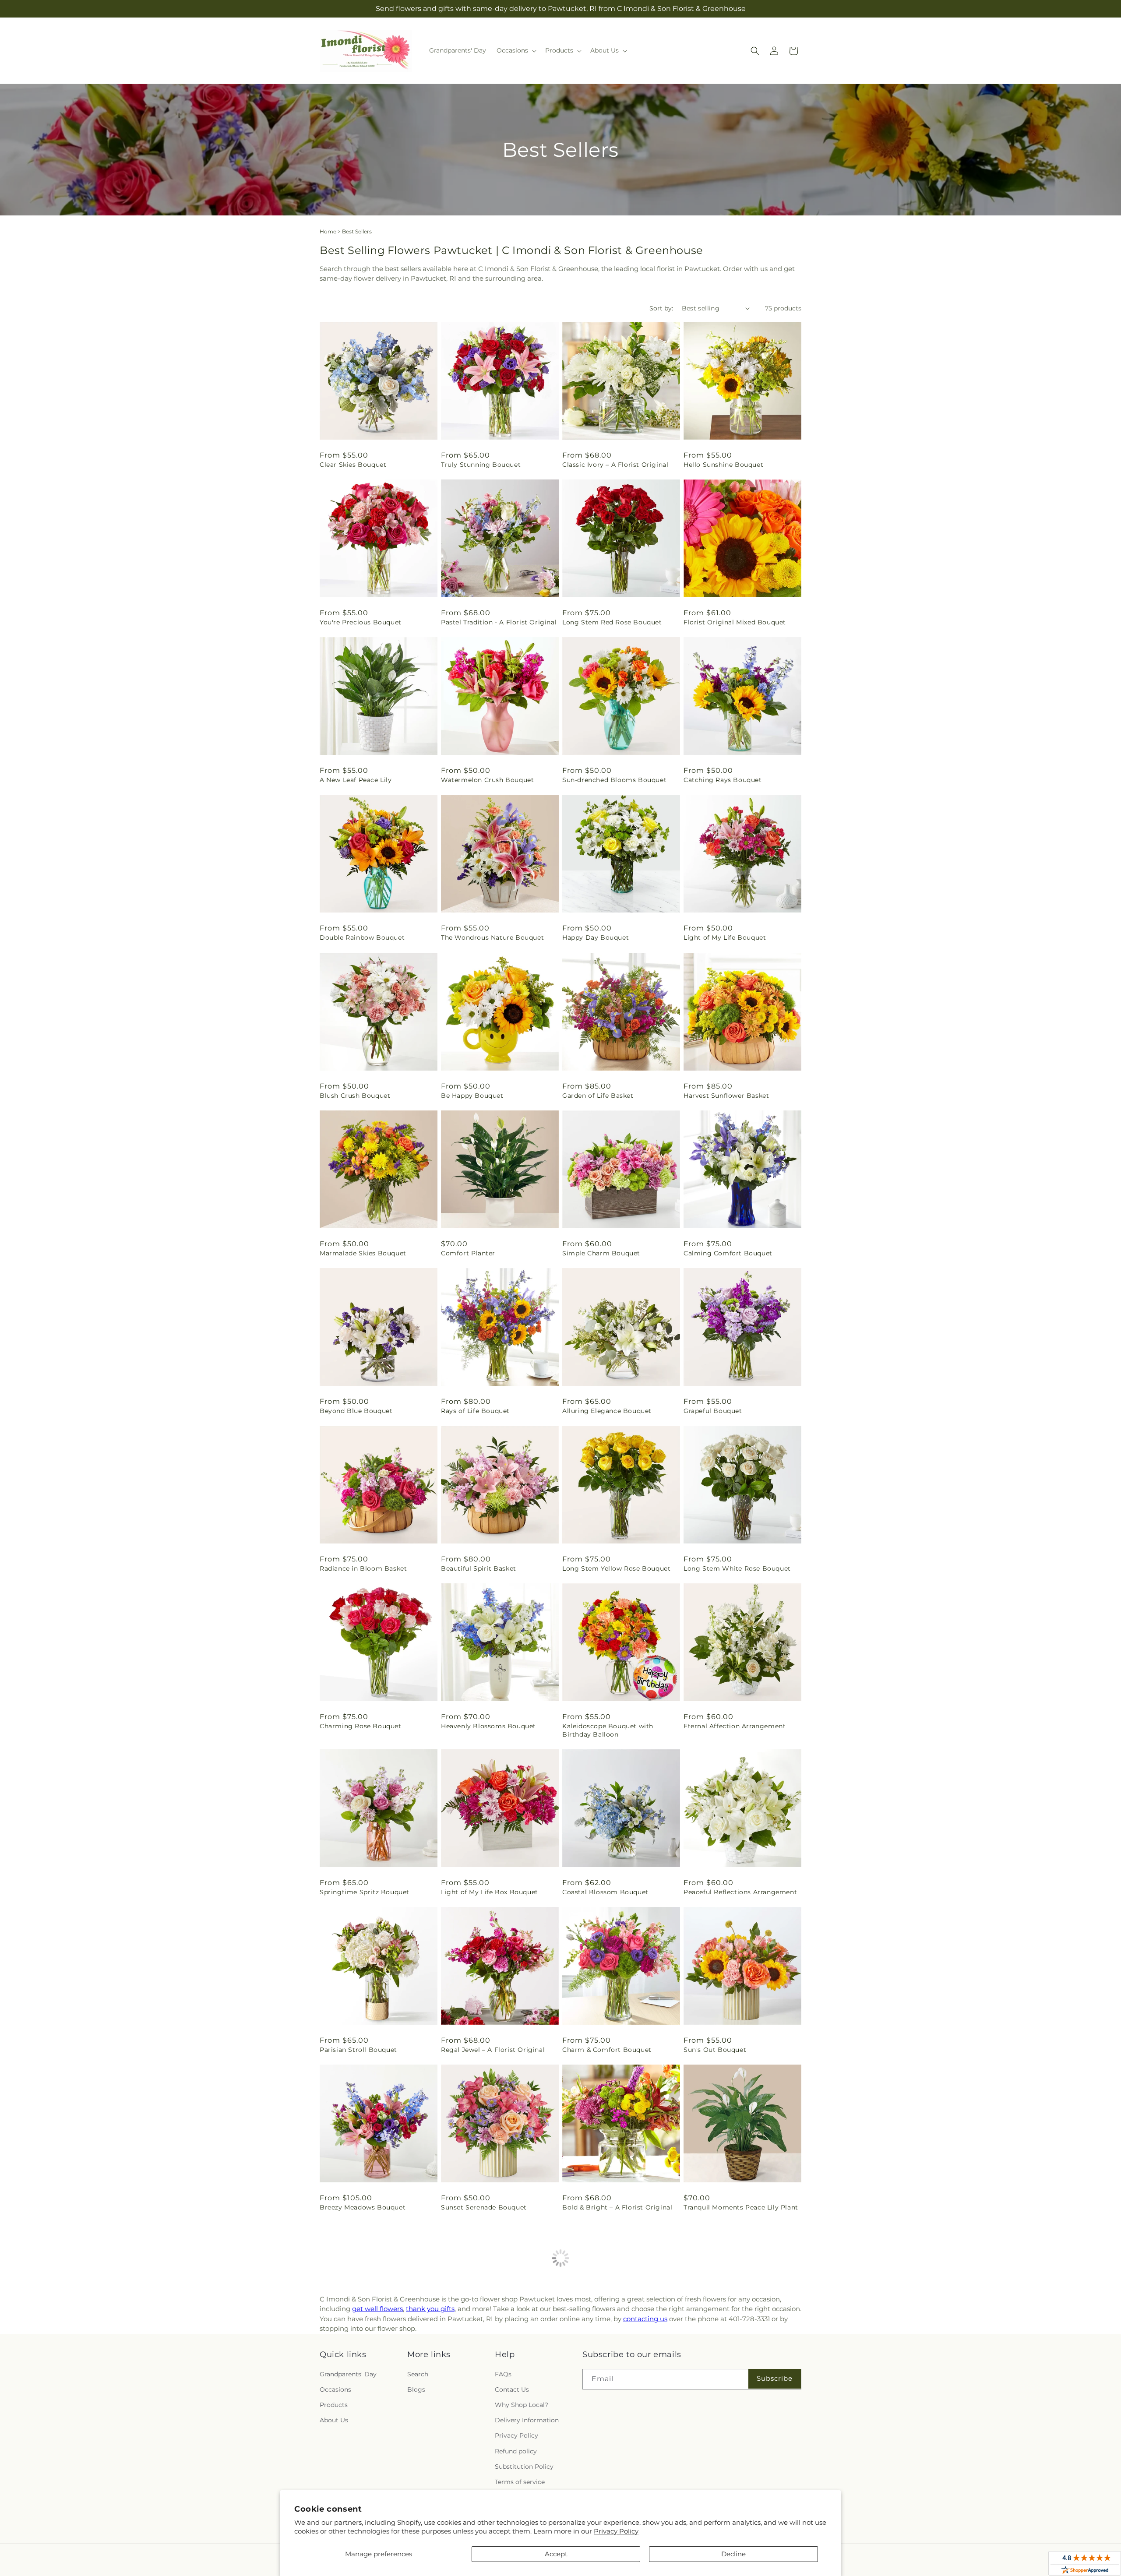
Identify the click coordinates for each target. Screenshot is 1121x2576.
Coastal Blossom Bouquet (605, 1892)
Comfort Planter (468, 1253)
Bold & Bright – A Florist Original (617, 2207)
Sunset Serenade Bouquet (484, 2207)
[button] (516, 50)
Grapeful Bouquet (713, 1411)
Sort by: (661, 308)
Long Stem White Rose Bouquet (737, 1568)
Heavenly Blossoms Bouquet (488, 1726)
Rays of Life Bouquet (475, 1411)
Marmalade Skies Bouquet (363, 1253)
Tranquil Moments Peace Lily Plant (741, 2207)
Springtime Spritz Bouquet (365, 1892)
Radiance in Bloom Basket (363, 1568)
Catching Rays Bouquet (723, 780)
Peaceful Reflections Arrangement (740, 1892)
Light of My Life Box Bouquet (490, 1892)
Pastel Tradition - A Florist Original (499, 622)
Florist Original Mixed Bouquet (735, 622)
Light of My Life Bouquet (725, 937)
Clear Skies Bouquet (353, 465)
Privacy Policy (616, 2531)
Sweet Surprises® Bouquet (606, 2365)
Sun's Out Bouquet (715, 2050)
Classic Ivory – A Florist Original (615, 465)
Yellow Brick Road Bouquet (486, 2365)
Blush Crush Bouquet (355, 1096)
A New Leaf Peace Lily (356, 780)
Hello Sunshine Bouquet (723, 465)
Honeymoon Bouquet (355, 2365)
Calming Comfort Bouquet (728, 1253)
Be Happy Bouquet (472, 1096)
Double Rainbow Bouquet (362, 937)
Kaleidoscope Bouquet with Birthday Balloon (608, 1730)
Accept (556, 2554)
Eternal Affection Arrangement (735, 1726)
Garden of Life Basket (598, 1096)
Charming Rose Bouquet (361, 1726)
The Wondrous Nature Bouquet (492, 937)
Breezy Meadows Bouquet (363, 2207)
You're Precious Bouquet (361, 622)
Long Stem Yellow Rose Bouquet (616, 1568)
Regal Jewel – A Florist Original (493, 2050)
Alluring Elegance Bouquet (607, 1411)
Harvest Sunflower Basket (726, 1096)
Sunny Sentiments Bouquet (729, 2365)
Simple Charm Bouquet (601, 1253)
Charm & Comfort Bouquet (607, 2050)
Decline (733, 2554)
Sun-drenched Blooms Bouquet (614, 780)
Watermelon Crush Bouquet (487, 780)
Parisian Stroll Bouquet (358, 2050)
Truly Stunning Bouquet (481, 465)
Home (328, 231)
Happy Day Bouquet (596, 937)
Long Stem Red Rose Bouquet (612, 622)
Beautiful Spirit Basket (479, 1568)
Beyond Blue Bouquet (356, 1411)
